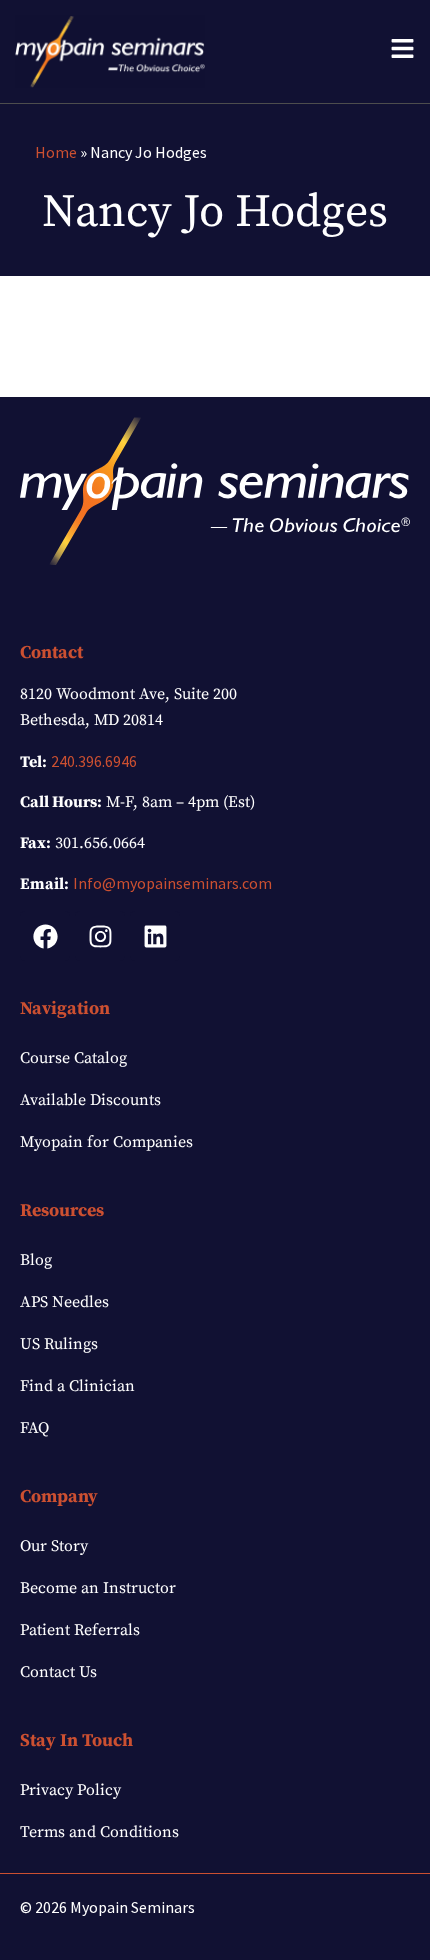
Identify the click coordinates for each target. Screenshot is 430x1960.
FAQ (34, 1428)
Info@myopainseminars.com (172, 883)
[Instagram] (100, 936)
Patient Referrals (80, 1630)
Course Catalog (73, 1058)
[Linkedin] (155, 936)
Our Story (54, 1546)
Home (56, 152)
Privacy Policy (70, 1790)
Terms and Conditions (99, 1832)
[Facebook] (45, 936)
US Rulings (59, 1344)
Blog (36, 1260)
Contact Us (58, 1672)
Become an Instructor (98, 1588)
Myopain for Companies (106, 1142)
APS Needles (64, 1302)
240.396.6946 (94, 761)
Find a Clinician (77, 1386)
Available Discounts (90, 1100)
